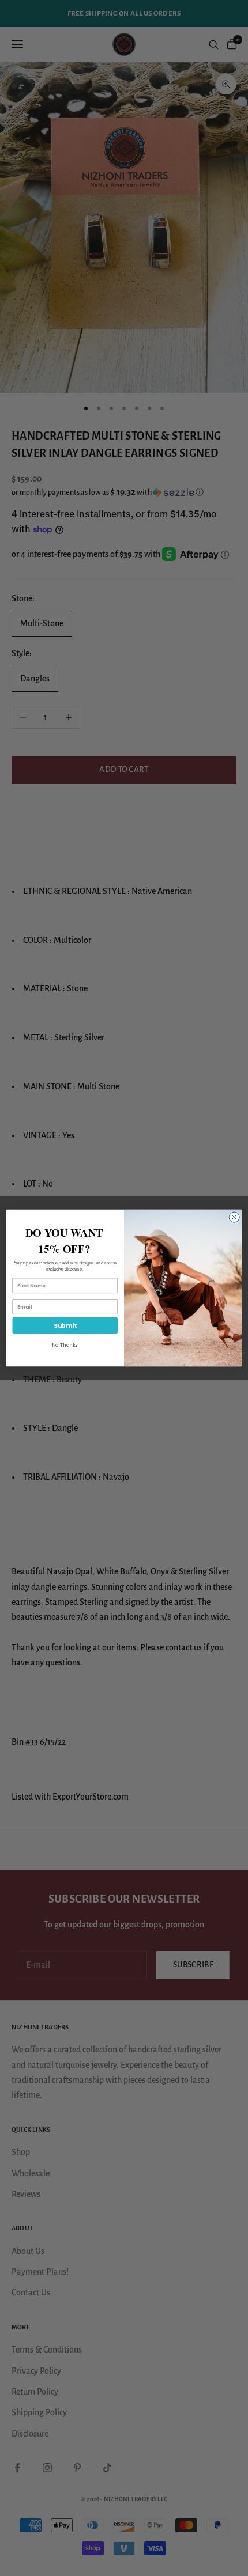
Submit (65, 1326)
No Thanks (65, 1345)
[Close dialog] (234, 1217)
